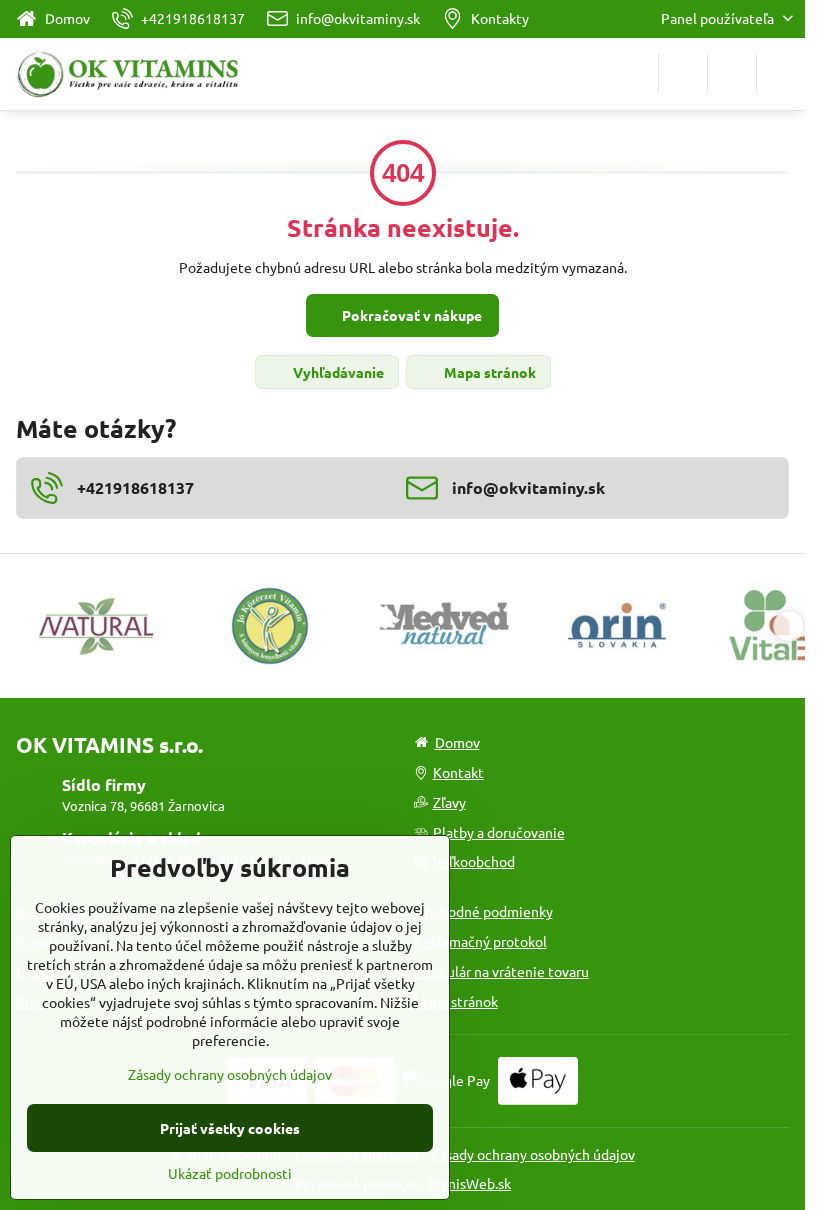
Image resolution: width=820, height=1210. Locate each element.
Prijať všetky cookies (230, 1128)
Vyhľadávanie (337, 372)
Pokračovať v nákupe (410, 315)
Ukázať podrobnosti (230, 1173)
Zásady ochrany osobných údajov (533, 1154)
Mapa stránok (488, 372)
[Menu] (781, 74)
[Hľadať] (683, 74)
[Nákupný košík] (732, 74)
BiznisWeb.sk (469, 1183)
